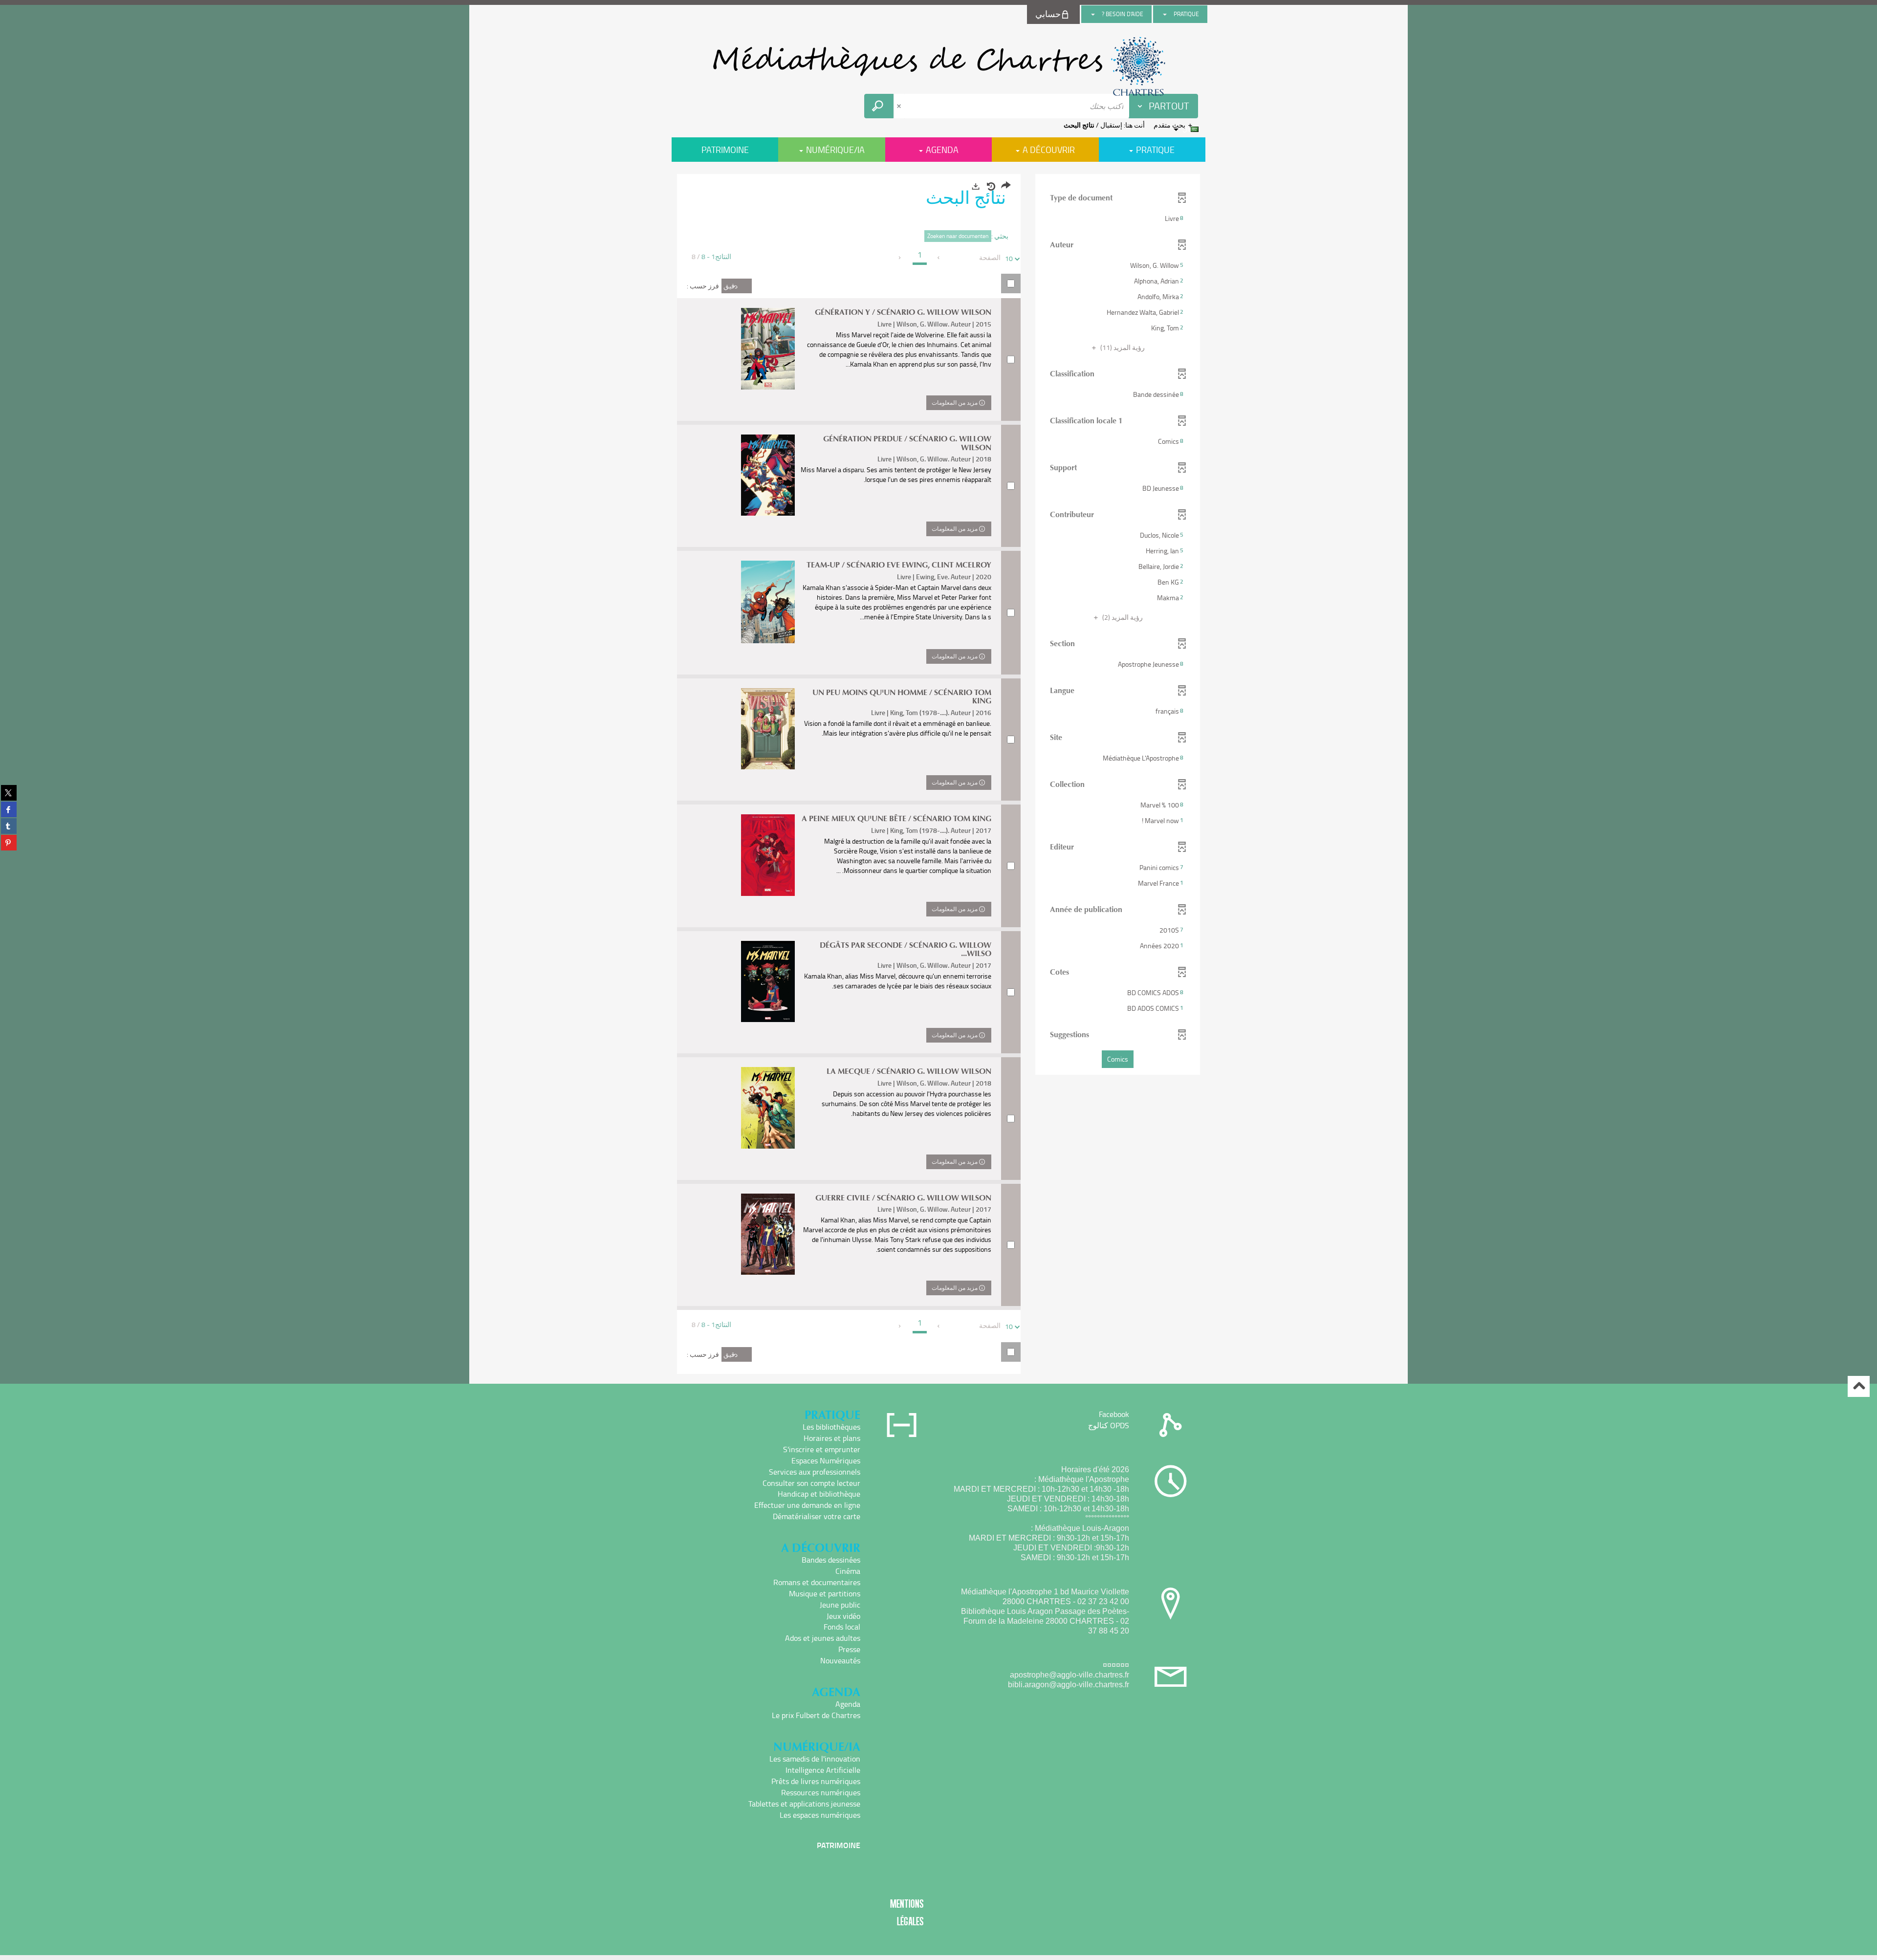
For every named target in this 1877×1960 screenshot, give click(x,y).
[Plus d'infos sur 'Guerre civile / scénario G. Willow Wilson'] (768, 1234)
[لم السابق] (939, 258)
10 (1009, 258)
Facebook (1114, 1414)
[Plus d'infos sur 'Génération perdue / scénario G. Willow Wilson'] (768, 475)
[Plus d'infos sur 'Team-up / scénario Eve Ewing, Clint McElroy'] (768, 602)
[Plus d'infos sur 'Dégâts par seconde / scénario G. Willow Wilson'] (768, 981)
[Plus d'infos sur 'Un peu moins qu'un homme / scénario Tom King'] (768, 729)
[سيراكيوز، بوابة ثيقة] (938, 66)
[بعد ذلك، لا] (900, 258)
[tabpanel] (938, 775)
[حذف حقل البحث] (900, 106)
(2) (1122, 617)
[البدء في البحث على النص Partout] (879, 106)
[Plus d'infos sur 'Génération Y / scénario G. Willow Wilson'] (768, 349)
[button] (1118, 218)
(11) (1122, 347)
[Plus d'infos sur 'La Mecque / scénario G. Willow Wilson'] (768, 1108)
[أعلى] (1859, 1386)
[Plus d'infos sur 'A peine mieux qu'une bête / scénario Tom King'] (768, 855)
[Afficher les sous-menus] (1165, 14)
